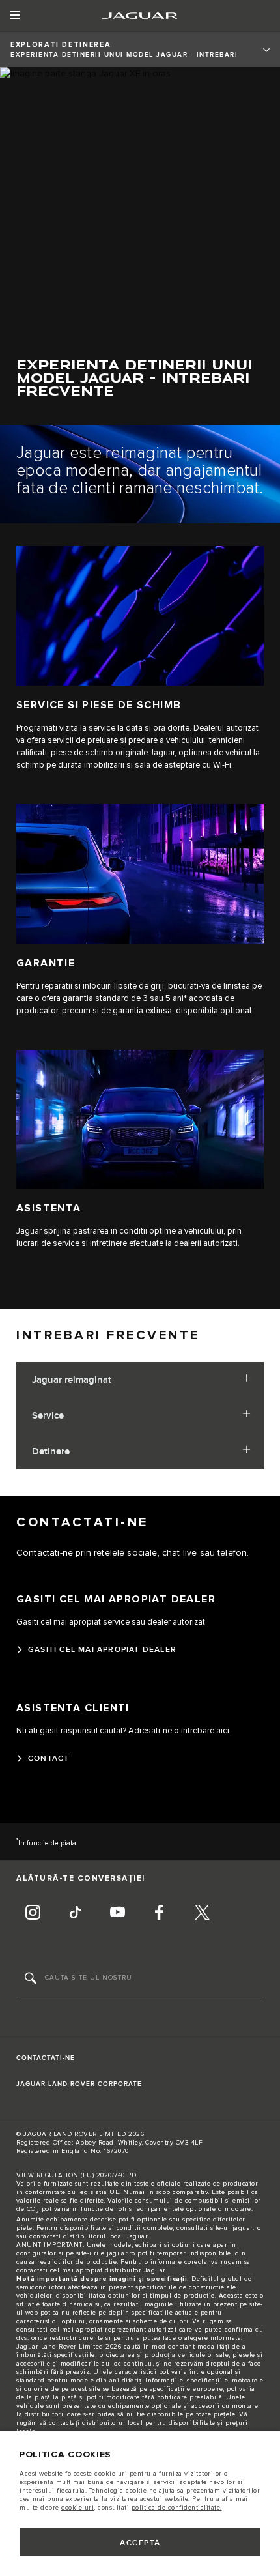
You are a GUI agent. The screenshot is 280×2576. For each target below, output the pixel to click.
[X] (202, 1914)
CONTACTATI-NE (46, 2058)
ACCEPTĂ (140, 2543)
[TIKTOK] (75, 1914)
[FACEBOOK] (160, 1914)
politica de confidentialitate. (177, 2508)
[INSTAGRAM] (33, 1914)
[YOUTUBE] (117, 1914)
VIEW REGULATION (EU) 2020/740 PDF (78, 2175)
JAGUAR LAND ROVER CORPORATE (79, 2084)
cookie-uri (77, 2508)
